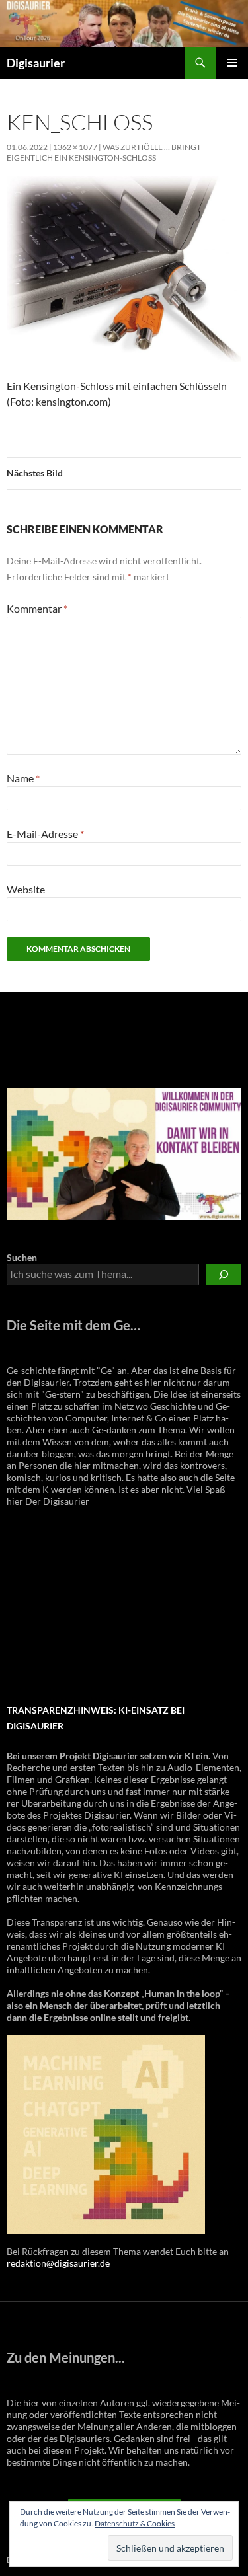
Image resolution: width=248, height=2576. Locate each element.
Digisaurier (36, 63)
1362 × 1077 (75, 147)
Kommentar (37, 608)
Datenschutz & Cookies (135, 2523)
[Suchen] (224, 1274)
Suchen (22, 1257)
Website (26, 889)
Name (23, 778)
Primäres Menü (232, 63)
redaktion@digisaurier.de (58, 2263)
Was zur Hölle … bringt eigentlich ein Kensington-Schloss (104, 152)
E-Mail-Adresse (45, 834)
